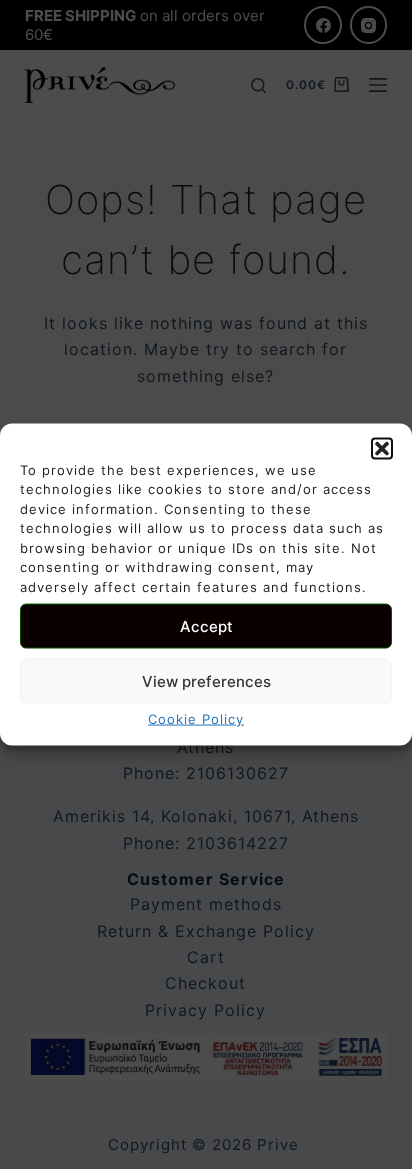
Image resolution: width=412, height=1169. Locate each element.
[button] (382, 448)
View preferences (206, 680)
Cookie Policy (196, 719)
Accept (206, 625)
